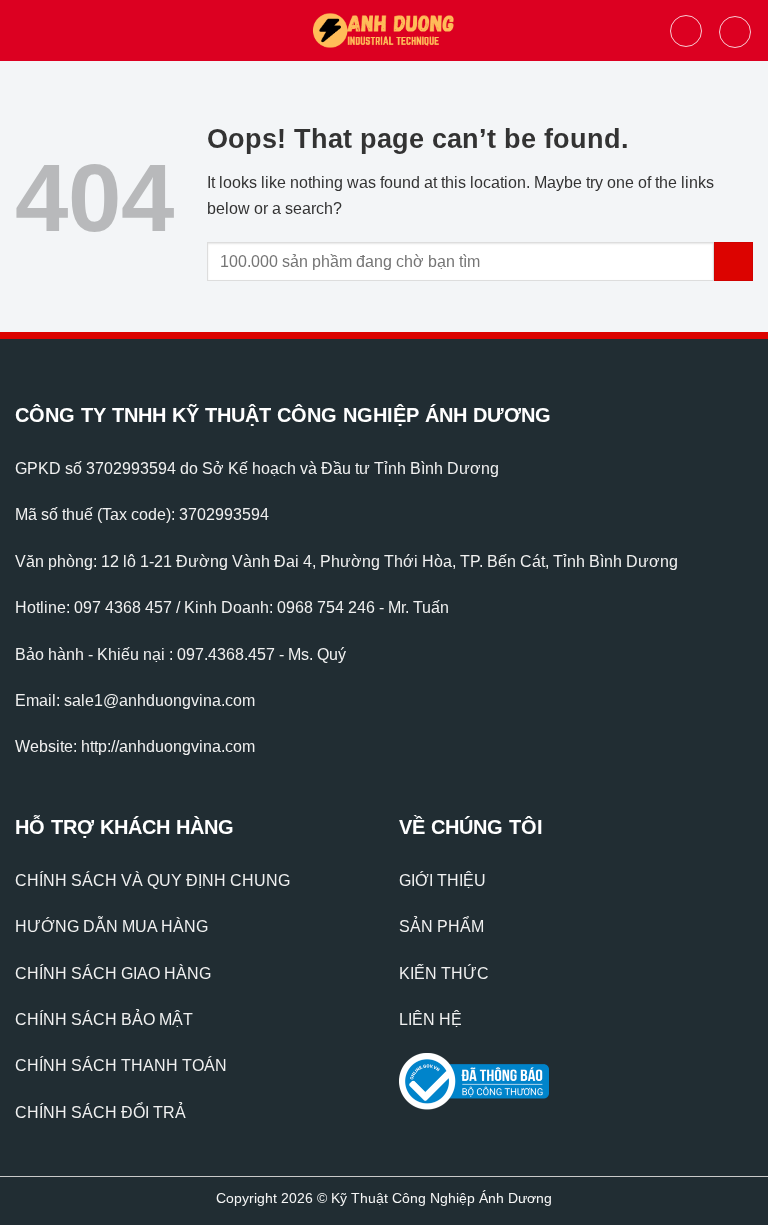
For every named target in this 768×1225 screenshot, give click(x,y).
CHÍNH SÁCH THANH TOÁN (121, 1065)
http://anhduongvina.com (168, 746)
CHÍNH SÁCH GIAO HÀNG (113, 973)
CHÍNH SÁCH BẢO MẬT (104, 1019)
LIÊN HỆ (430, 1019)
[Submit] (733, 261)
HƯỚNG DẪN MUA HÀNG (111, 926)
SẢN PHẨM (441, 926)
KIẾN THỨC (444, 973)
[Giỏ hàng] (735, 32)
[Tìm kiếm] (686, 31)
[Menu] (27, 30)
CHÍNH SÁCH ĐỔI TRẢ (100, 1112)
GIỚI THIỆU (442, 880)
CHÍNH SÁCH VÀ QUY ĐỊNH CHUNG (152, 880)
